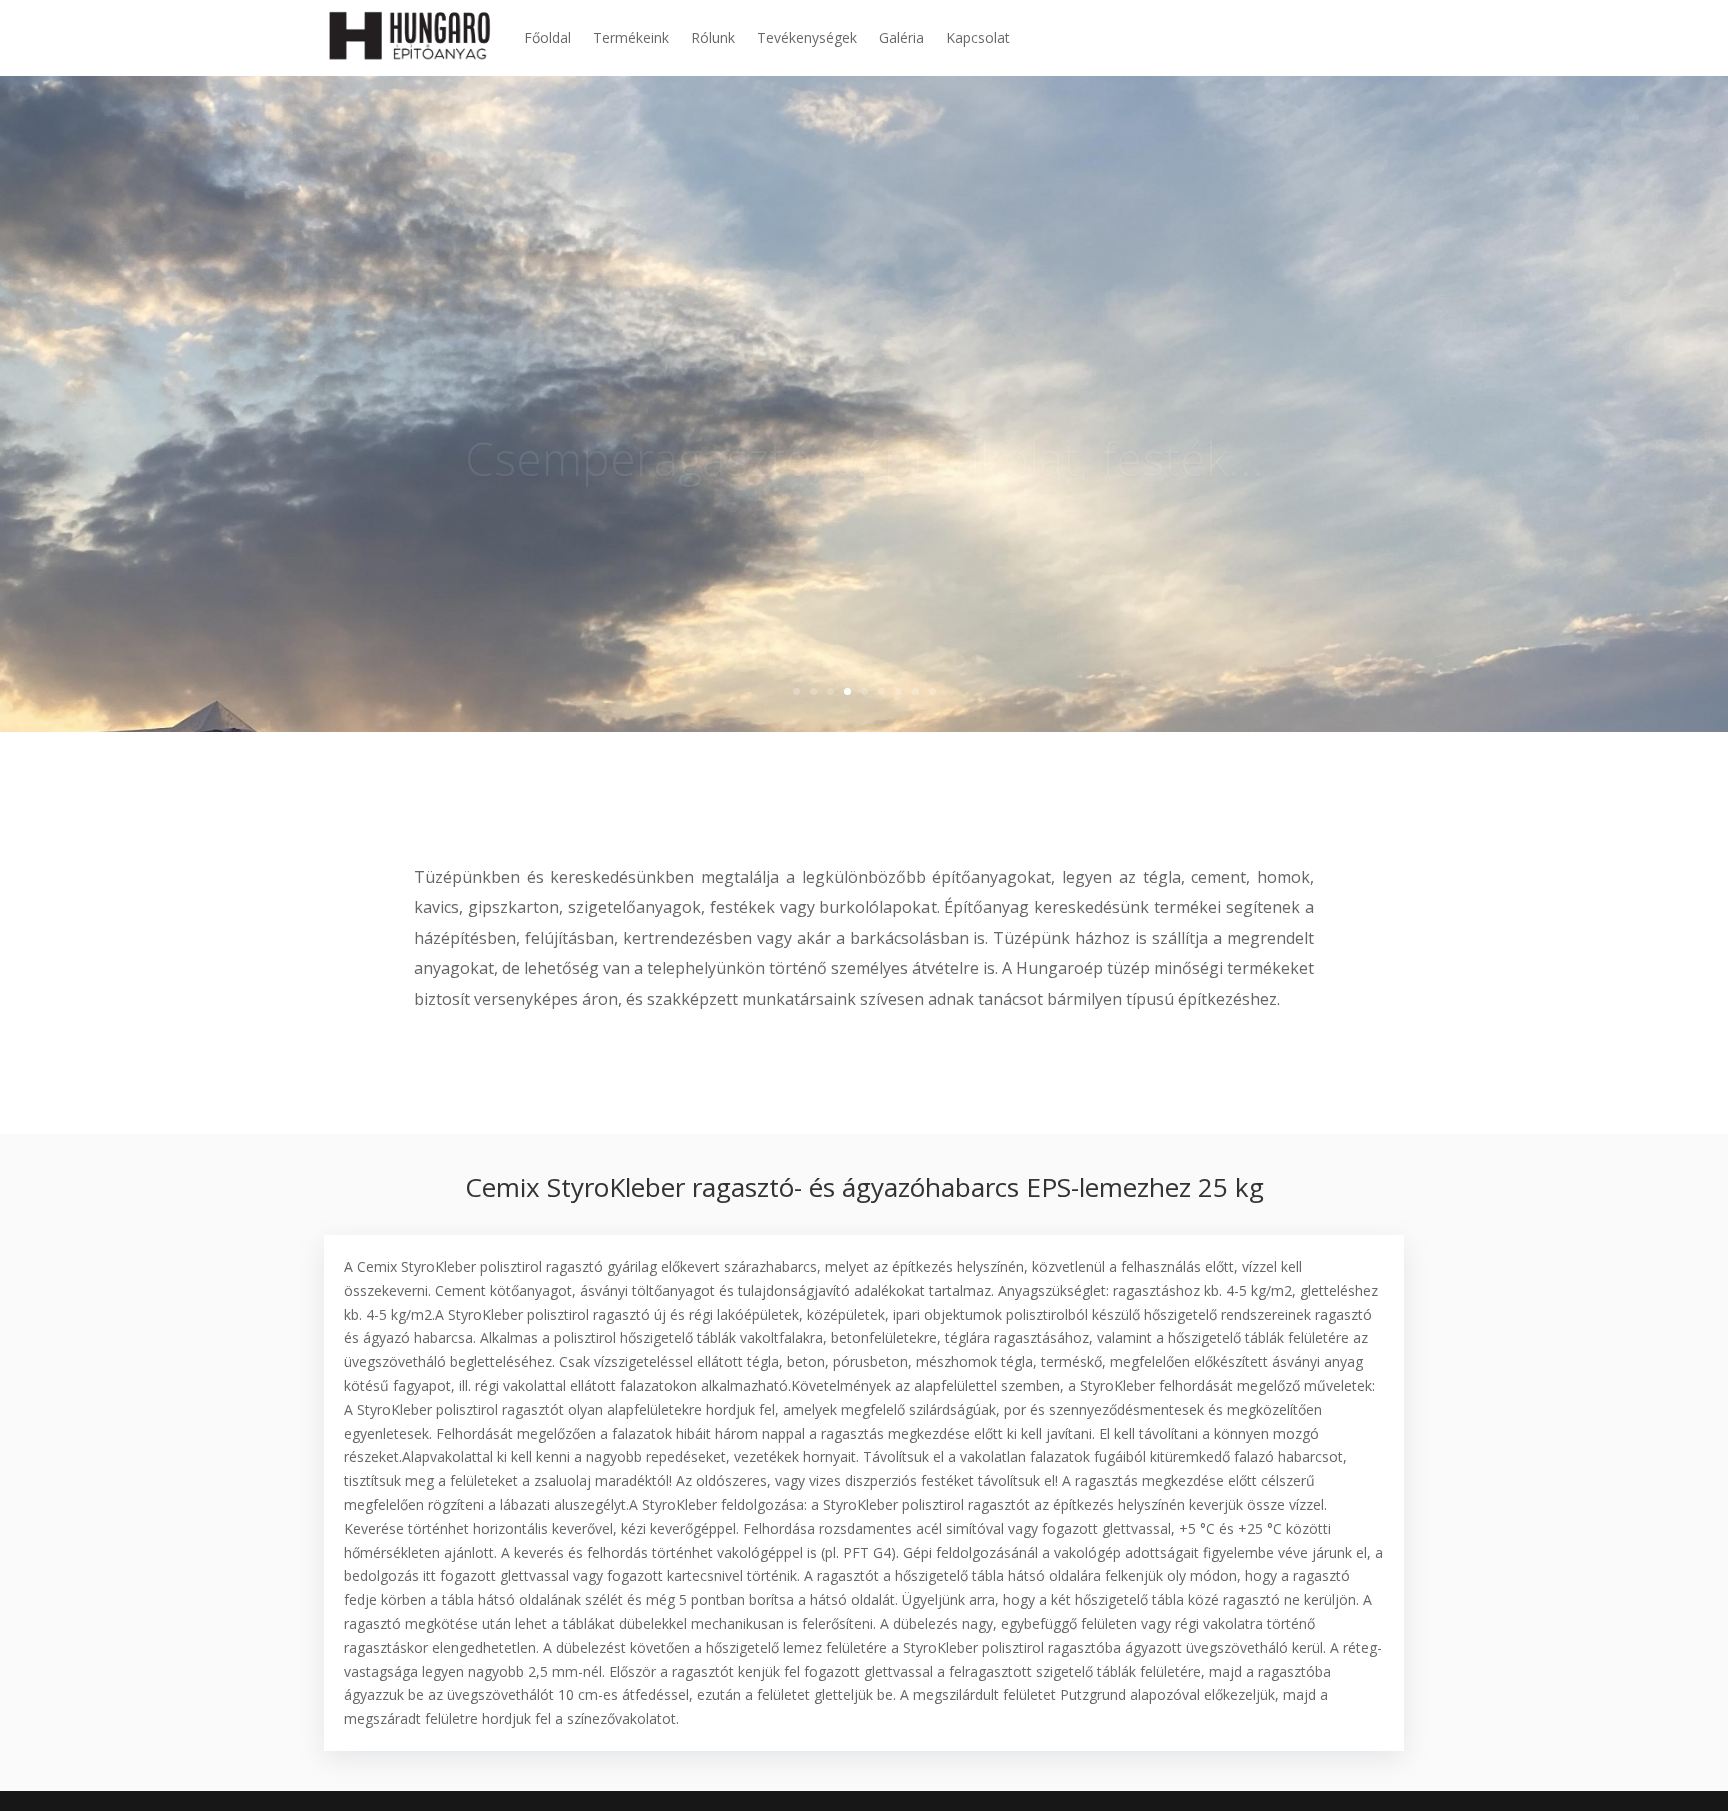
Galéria (901, 37)
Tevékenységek (807, 37)
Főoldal (547, 37)
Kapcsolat (978, 37)
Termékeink (631, 37)
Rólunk (713, 37)
